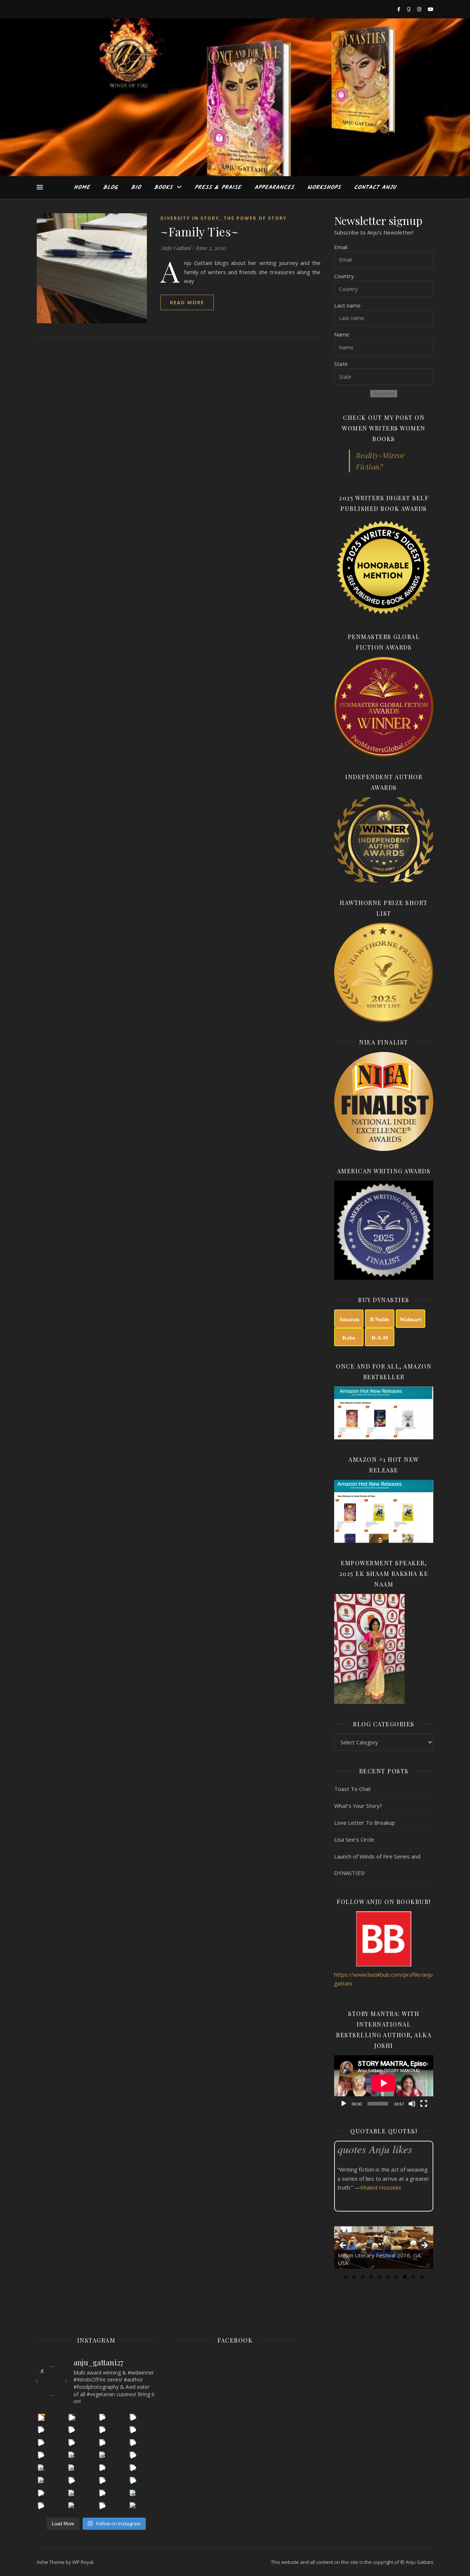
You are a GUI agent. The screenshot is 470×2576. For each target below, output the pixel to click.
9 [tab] (413, 2277)
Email (341, 247)
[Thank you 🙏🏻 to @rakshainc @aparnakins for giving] (103, 2468)
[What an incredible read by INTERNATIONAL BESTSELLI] (41, 2417)
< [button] (343, 2246)
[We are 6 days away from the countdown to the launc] (133, 2443)
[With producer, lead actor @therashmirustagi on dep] (72, 2430)
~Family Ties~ (200, 231)
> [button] (424, 2246)
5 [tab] (379, 2277)
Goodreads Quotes (414, 2206)
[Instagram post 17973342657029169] (41, 2455)
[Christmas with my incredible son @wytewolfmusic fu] (72, 2468)
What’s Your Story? (358, 1806)
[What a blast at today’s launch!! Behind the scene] (72, 2443)
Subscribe (384, 394)
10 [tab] (422, 2277)
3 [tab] (363, 2277)
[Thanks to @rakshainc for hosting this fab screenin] (103, 2430)
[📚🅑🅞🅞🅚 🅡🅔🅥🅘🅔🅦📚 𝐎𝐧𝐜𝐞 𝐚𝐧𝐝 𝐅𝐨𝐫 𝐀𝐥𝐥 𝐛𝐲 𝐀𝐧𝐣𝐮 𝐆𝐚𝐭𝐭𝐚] (72, 2506)
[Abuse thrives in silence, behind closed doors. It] (72, 2480)
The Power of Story (255, 218)
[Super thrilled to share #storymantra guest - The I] (72, 2417)
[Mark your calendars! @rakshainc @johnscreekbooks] (133, 2468)
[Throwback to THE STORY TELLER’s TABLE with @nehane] (72, 2455)
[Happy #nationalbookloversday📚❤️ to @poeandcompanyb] (133, 2493)
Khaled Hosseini (381, 2187)
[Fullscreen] (424, 2104)
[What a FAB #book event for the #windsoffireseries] (103, 2480)
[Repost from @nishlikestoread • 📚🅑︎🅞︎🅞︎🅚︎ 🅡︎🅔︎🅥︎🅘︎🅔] (133, 2506)
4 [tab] (371, 2277)
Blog (111, 188)
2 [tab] (354, 2277)
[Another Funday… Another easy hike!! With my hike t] (103, 2506)
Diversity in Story (190, 218)
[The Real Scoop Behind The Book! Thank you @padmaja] (133, 2430)
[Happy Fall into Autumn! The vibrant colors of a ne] (72, 2493)
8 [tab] (405, 2277)
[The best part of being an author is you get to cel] (41, 2430)
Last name (347, 305)
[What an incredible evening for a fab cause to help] (133, 2480)
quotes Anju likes (375, 2149)
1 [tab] (346, 2277)
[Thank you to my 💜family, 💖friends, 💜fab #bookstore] (133, 2455)
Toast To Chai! (352, 1789)
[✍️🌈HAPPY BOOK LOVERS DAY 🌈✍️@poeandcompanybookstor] (41, 2506)
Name (342, 334)
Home (82, 188)
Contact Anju (375, 188)
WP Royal (83, 2562)
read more (187, 302)
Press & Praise (218, 188)
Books (163, 188)
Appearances (274, 188)
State (341, 364)
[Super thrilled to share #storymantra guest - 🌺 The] (133, 2417)
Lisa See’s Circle (354, 1839)
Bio (136, 188)
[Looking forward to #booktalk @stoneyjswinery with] (41, 2493)
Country (344, 276)
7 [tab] (396, 2277)
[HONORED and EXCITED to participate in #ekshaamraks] (41, 2480)
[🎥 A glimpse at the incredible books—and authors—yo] (103, 2493)
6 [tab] (388, 2277)
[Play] (344, 2104)
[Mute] (412, 2104)
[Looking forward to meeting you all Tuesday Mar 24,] (103, 2455)
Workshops (324, 188)
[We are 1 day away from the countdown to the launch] (103, 2443)
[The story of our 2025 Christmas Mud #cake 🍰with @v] (41, 2468)
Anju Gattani (176, 248)
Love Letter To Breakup (365, 1823)
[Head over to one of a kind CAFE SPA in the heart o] (41, 2443)
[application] (384, 2083)
